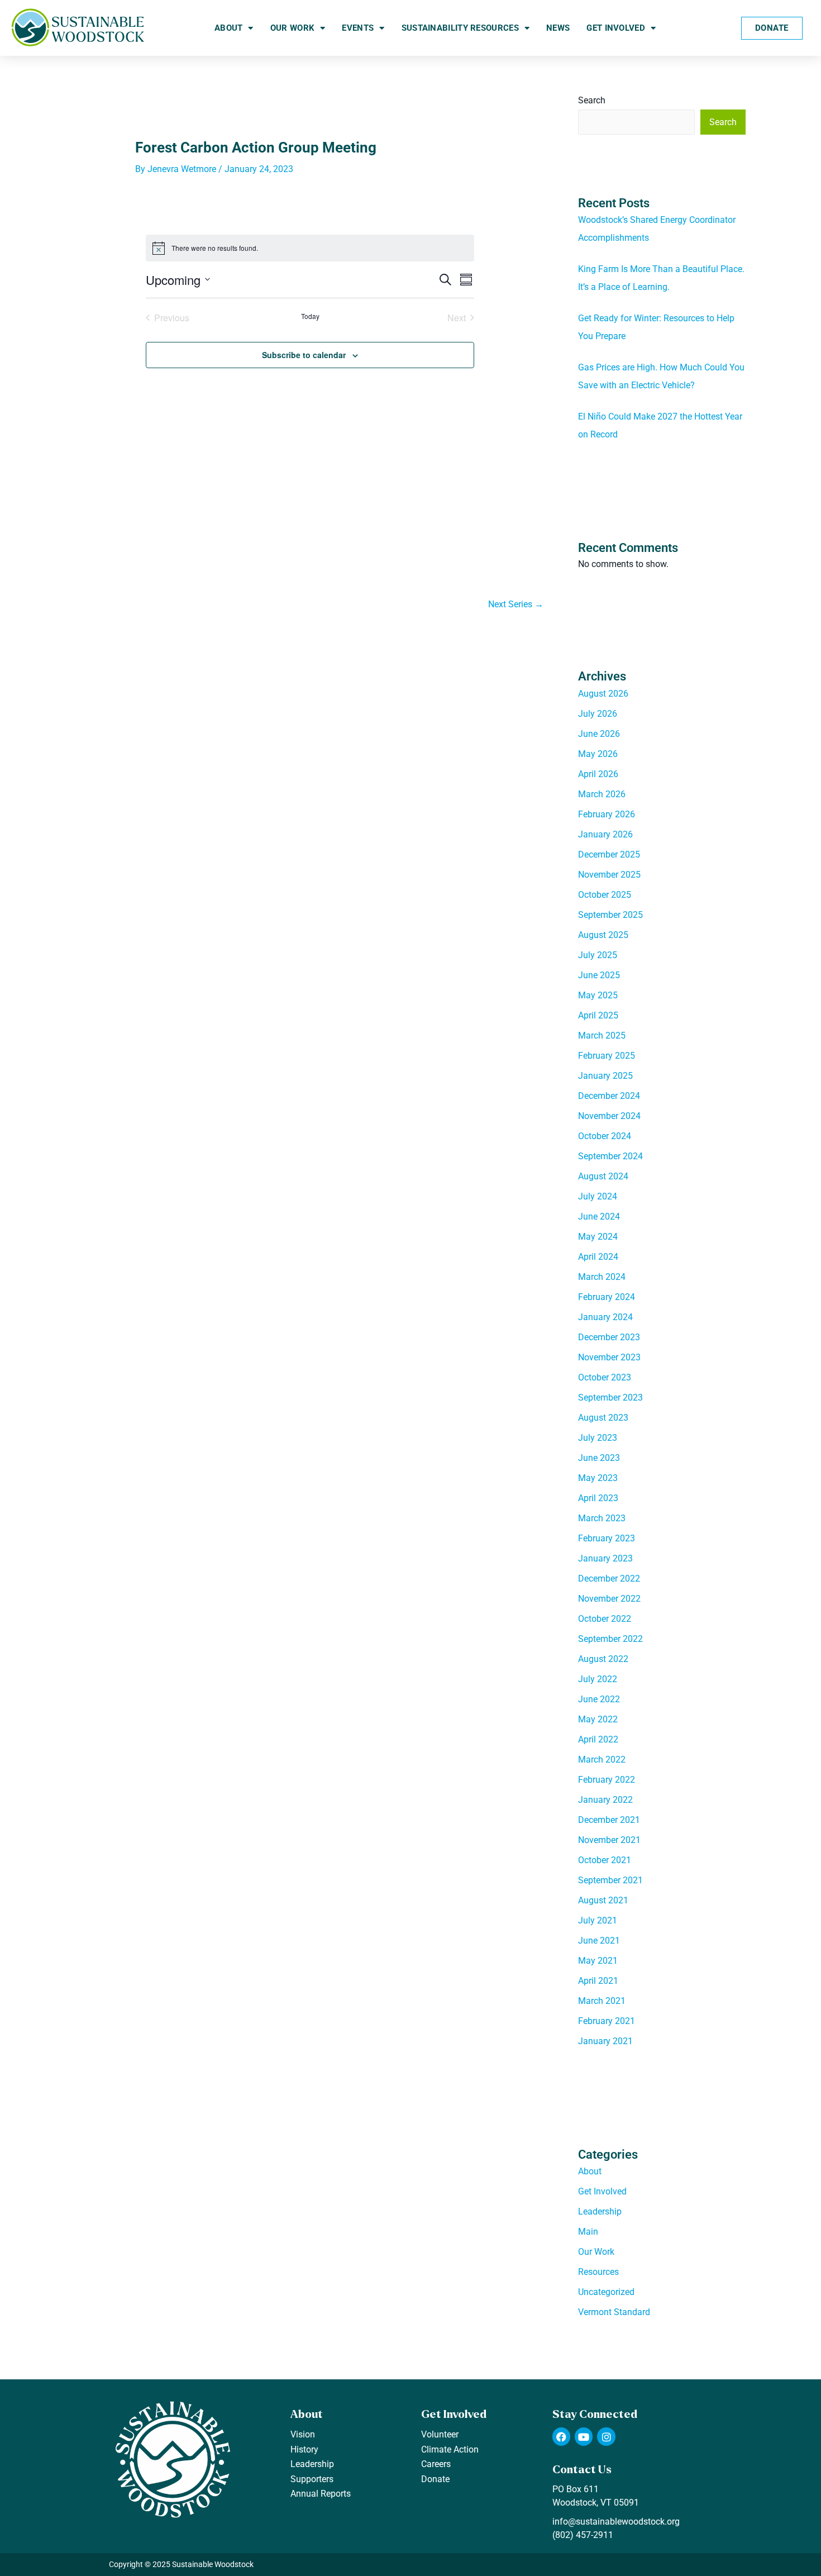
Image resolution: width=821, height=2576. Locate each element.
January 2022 (605, 1800)
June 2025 (599, 975)
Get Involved (616, 28)
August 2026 (603, 694)
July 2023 (598, 1438)
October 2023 (605, 1377)
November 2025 (609, 875)
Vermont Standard (614, 2312)
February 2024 (607, 1297)
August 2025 (603, 935)
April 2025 (598, 1015)
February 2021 (607, 2021)
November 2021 (609, 1840)
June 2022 (599, 1699)
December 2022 (609, 1579)
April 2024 (598, 1257)
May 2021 (598, 1961)
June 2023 (599, 1458)
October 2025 (605, 895)
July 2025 (598, 955)
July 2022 (598, 1679)
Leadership (600, 2211)
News (558, 28)
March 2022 (602, 1760)
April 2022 (598, 1739)
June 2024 (599, 1216)
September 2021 (610, 1880)
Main (588, 2232)
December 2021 (609, 1820)
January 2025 (605, 1076)
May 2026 (598, 754)
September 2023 (610, 1397)
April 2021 (598, 1981)
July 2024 (598, 1196)
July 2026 (598, 714)
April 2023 (598, 1498)
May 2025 (598, 995)
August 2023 (603, 1418)
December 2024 (609, 1096)
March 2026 (602, 794)
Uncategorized (606, 2292)
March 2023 (602, 1518)
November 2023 (609, 1357)
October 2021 (605, 1860)
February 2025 (607, 1056)
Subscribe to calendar (304, 355)
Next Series (516, 604)
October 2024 (605, 1136)
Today (310, 316)
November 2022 (609, 1599)
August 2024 (603, 1176)
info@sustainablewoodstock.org (616, 2522)
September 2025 (610, 915)
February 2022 (607, 1780)
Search (592, 100)
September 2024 (610, 1156)
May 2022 (598, 1719)
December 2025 (609, 854)
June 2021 (599, 1941)
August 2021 (603, 1900)
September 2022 (610, 1639)
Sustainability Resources (460, 28)
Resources (598, 2272)
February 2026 (607, 814)
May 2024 (598, 1237)
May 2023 (598, 1478)
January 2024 (605, 1317)
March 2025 (602, 1035)
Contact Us (582, 2470)
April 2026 (598, 774)
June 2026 (599, 734)
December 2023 (609, 1337)
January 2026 (605, 834)
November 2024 (609, 1116)
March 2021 (602, 2001)
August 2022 (603, 1659)
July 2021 (598, 1920)
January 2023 (605, 1558)
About (229, 28)
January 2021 (605, 2041)
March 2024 (602, 1277)
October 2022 (605, 1619)
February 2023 (607, 1538)
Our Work (292, 28)
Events (358, 28)
